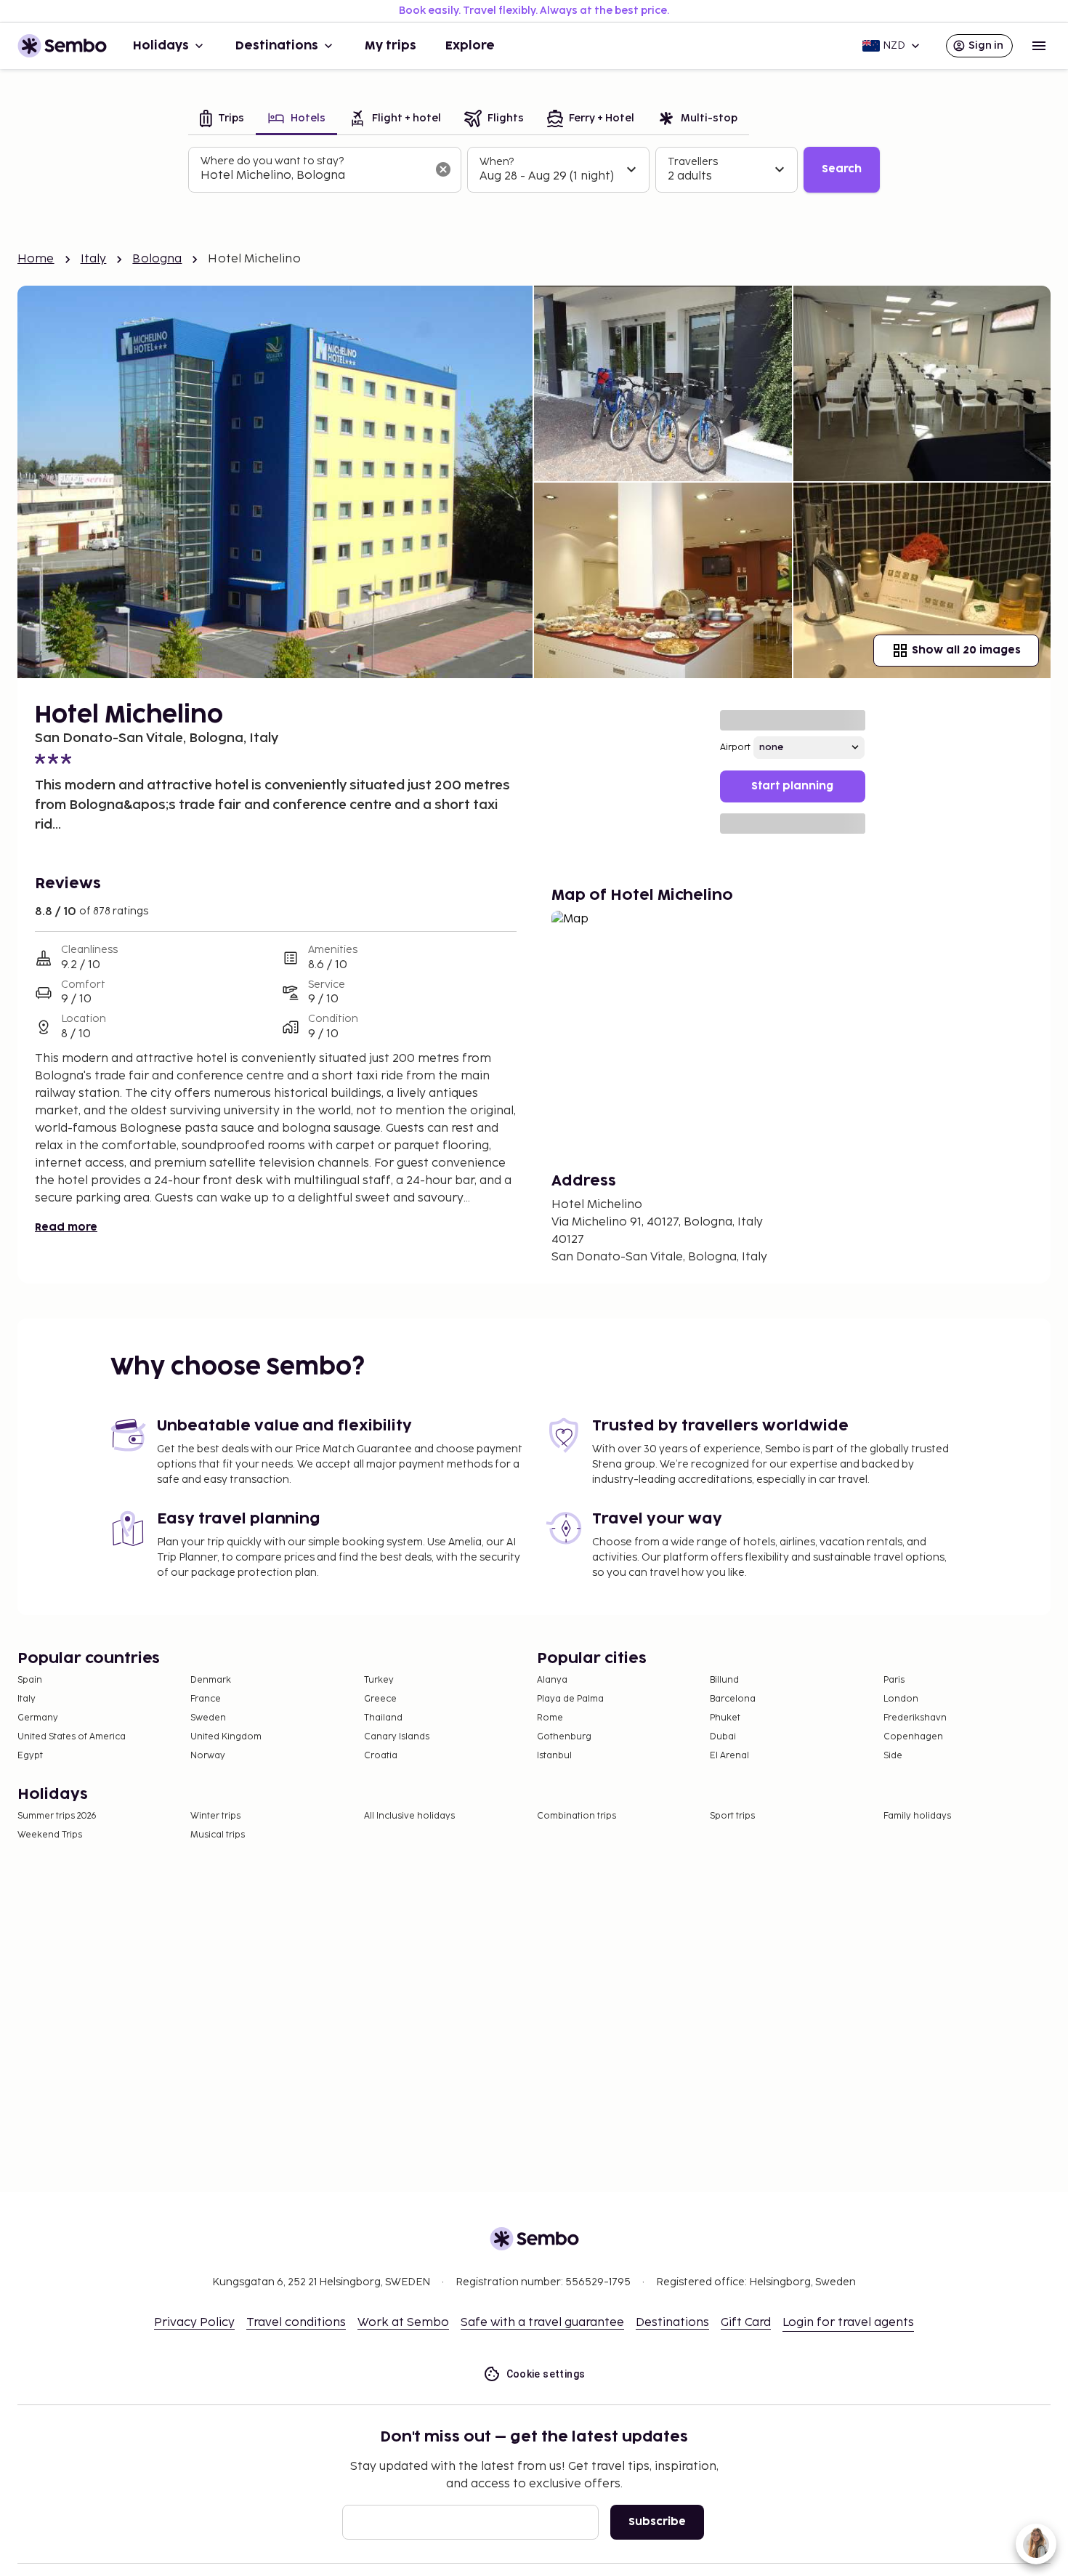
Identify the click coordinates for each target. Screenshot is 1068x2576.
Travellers (693, 162)
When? (497, 162)
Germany (38, 1718)
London (901, 1699)
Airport (735, 748)
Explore (470, 46)
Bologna (157, 259)
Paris (894, 1680)
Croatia (381, 1756)
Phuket (725, 1718)
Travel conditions (296, 2323)
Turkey (379, 1680)
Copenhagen (913, 1737)
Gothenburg (564, 1737)
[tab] (222, 120)
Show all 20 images (966, 650)
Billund (724, 1680)
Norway (208, 1756)
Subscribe (657, 2522)
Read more (66, 1227)
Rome (550, 1718)
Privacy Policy (194, 2323)
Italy (94, 259)
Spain (30, 1680)
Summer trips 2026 (57, 1816)
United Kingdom (226, 1737)
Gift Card (746, 2323)
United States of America (72, 1737)
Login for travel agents (848, 2323)
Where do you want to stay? (272, 161)
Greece (380, 1699)
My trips (391, 46)
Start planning (792, 786)
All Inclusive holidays (409, 1816)
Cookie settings (546, 2374)
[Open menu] (1039, 46)
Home (36, 259)
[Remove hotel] (443, 169)
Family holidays (917, 1816)
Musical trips (218, 1835)
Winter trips (215, 1816)
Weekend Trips (50, 1835)
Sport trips (732, 1816)
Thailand (383, 1718)
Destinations (277, 46)
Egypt (30, 1756)
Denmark (211, 1680)
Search (842, 169)
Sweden (208, 1718)
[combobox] (313, 176)
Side (893, 1756)
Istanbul (554, 1756)
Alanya (552, 1680)
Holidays (161, 46)
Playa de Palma (570, 1699)
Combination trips (577, 1816)
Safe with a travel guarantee (542, 2323)
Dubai (723, 1737)
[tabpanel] (534, 170)
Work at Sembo (403, 2323)
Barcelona (733, 1699)
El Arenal (729, 1756)
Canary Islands (397, 1737)
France (206, 1699)
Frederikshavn (915, 1718)
